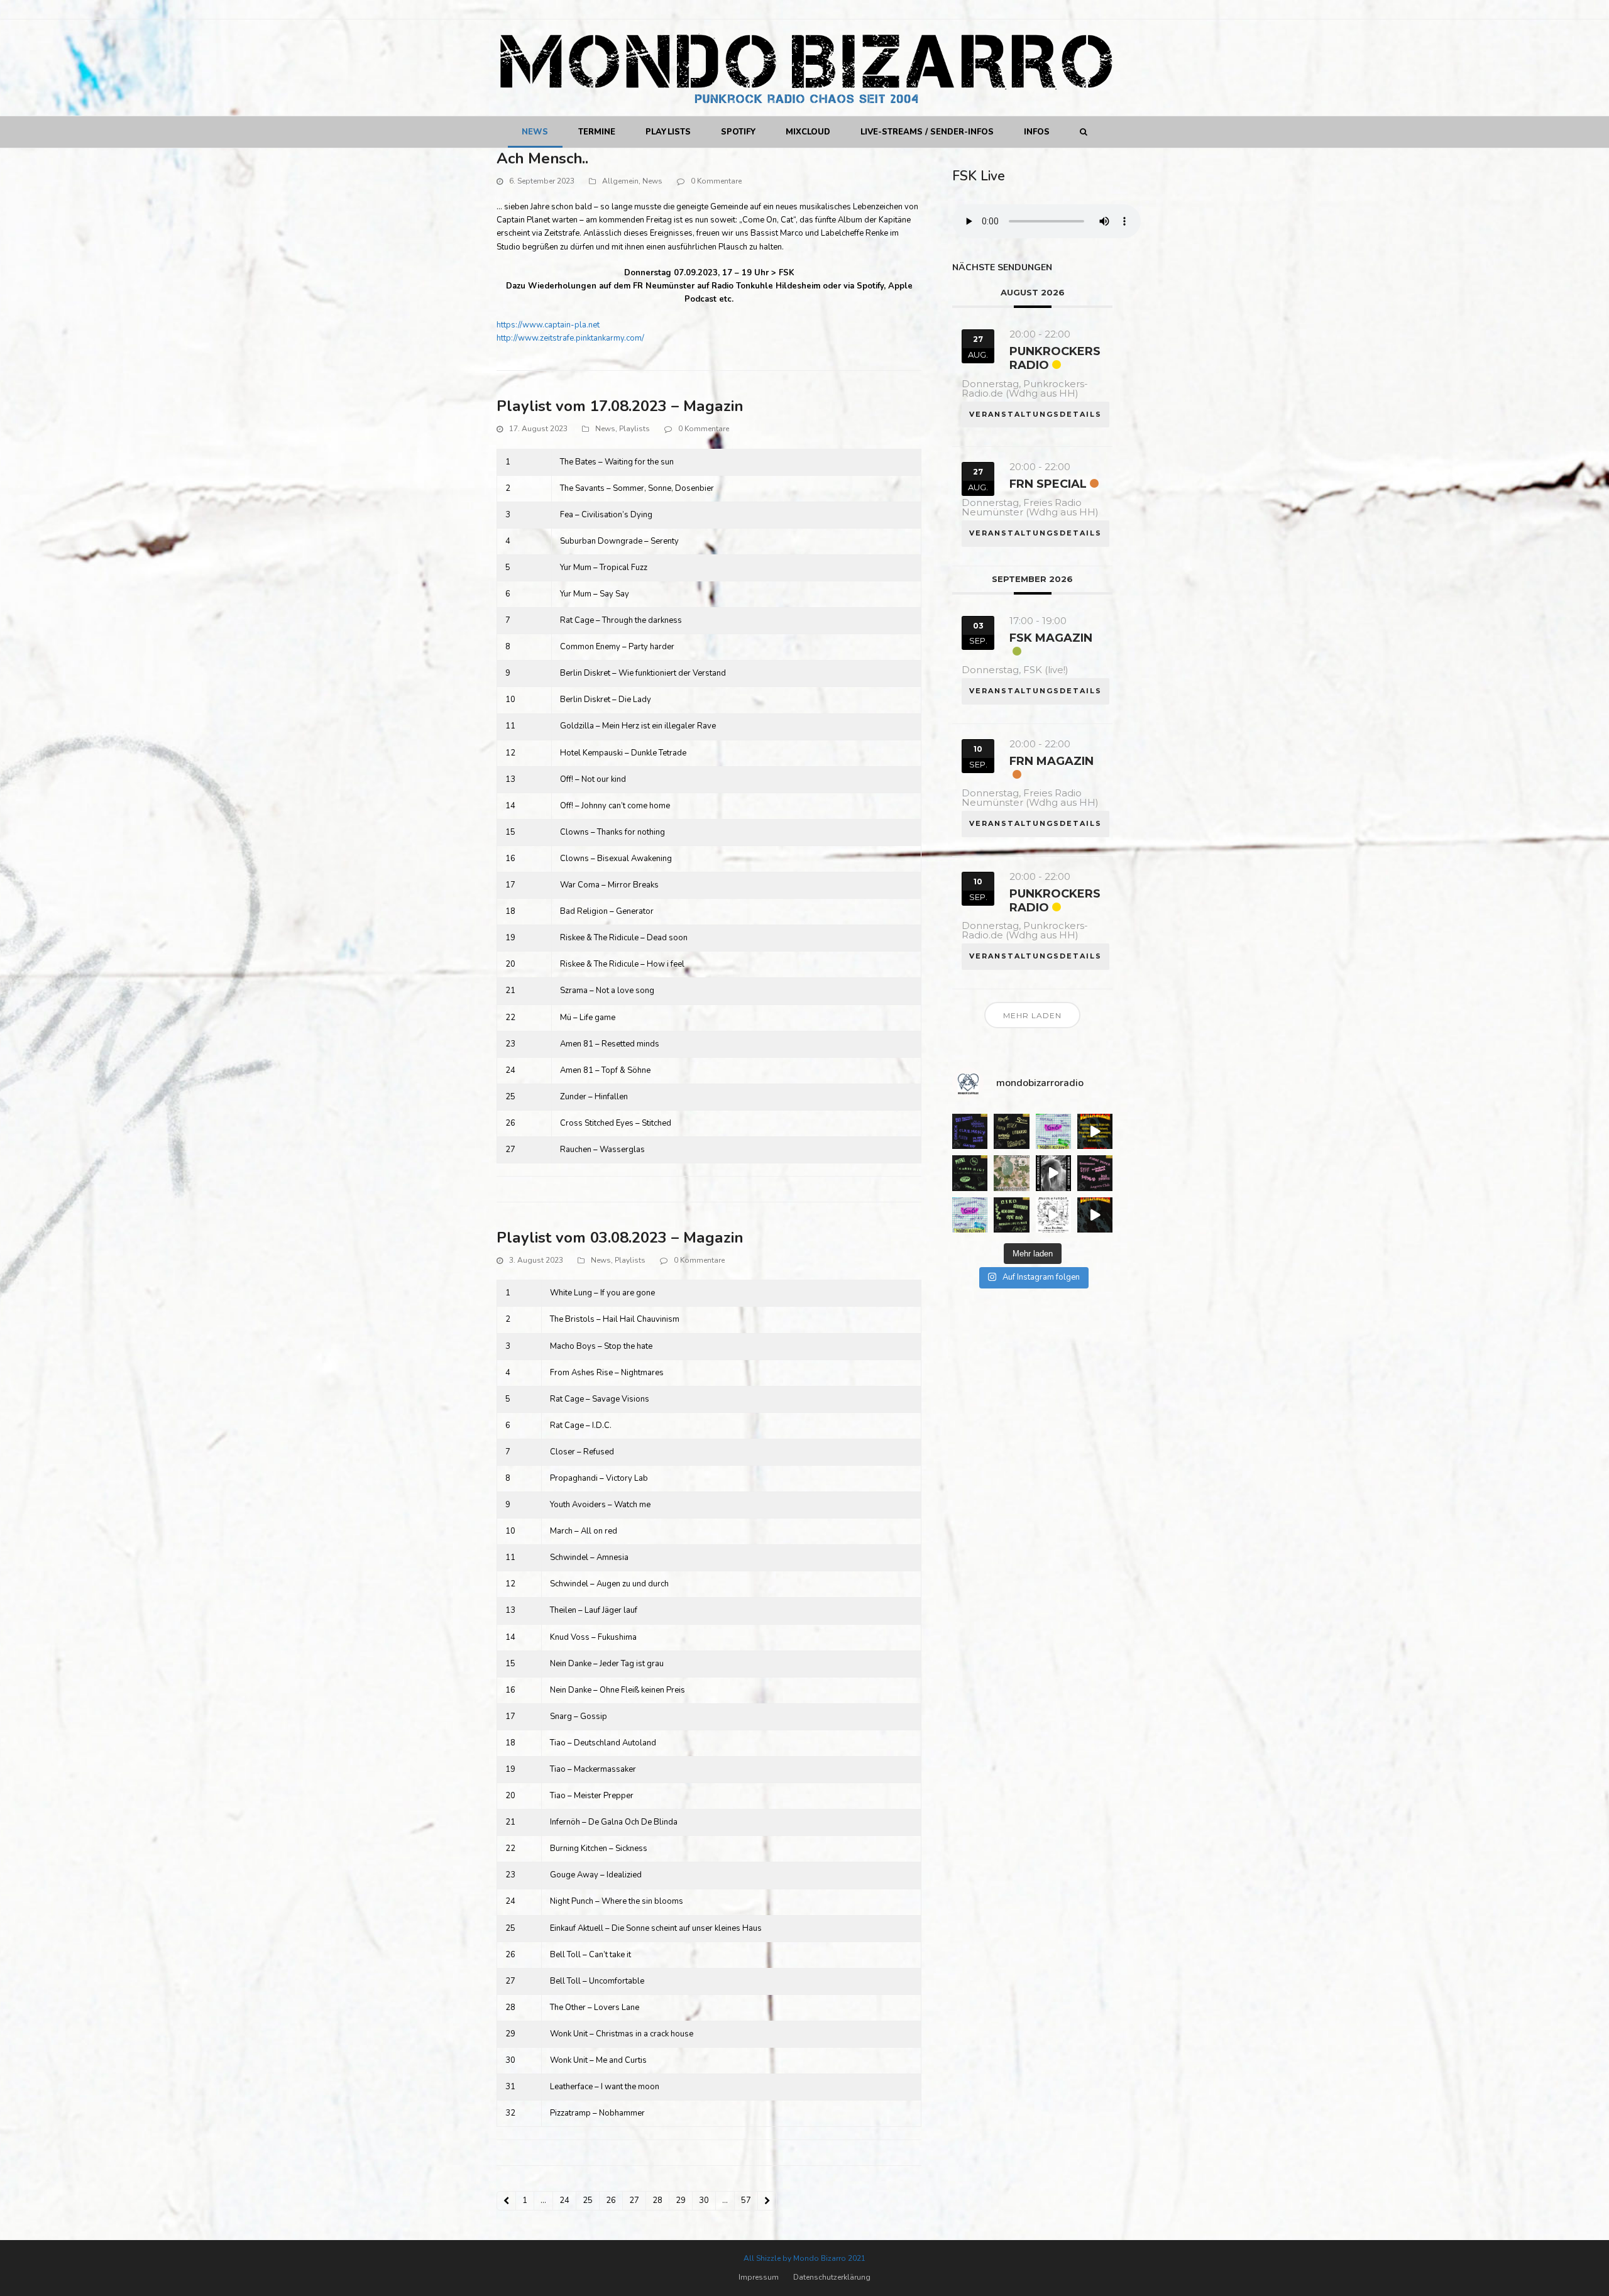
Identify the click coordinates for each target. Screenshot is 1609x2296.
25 (591, 2202)
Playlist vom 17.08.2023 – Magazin (620, 406)
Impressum (759, 2277)
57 (749, 2202)
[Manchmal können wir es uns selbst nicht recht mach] (1053, 1131)
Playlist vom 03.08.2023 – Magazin (620, 1238)
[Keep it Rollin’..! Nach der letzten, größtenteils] (970, 1173)
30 (707, 2202)
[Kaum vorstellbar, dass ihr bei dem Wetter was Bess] (1011, 1131)
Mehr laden (1032, 1015)
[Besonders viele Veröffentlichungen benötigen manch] (970, 1215)
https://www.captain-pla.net (548, 325)
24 (568, 2202)
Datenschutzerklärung (832, 2277)
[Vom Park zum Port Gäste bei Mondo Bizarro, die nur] (1011, 1173)
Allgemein (620, 181)
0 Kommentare (716, 181)
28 (661, 2202)
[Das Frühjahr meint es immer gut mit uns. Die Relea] (1095, 1173)
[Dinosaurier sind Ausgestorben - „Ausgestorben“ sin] (1053, 1215)
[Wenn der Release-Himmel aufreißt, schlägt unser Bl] (1095, 1131)
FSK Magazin (1051, 638)
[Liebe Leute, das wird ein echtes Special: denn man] (1053, 1173)
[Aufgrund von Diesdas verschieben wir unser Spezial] (970, 1131)
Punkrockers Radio (1055, 358)
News (652, 181)
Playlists (634, 429)
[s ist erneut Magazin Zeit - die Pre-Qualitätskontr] (1011, 1215)
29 (684, 2202)
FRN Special (1048, 484)
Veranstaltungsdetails (1035, 414)
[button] (1083, 132)
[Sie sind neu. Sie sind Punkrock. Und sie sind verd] (1095, 1215)
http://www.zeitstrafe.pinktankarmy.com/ (570, 338)
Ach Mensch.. (542, 158)
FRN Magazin (1052, 761)
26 (614, 2202)
